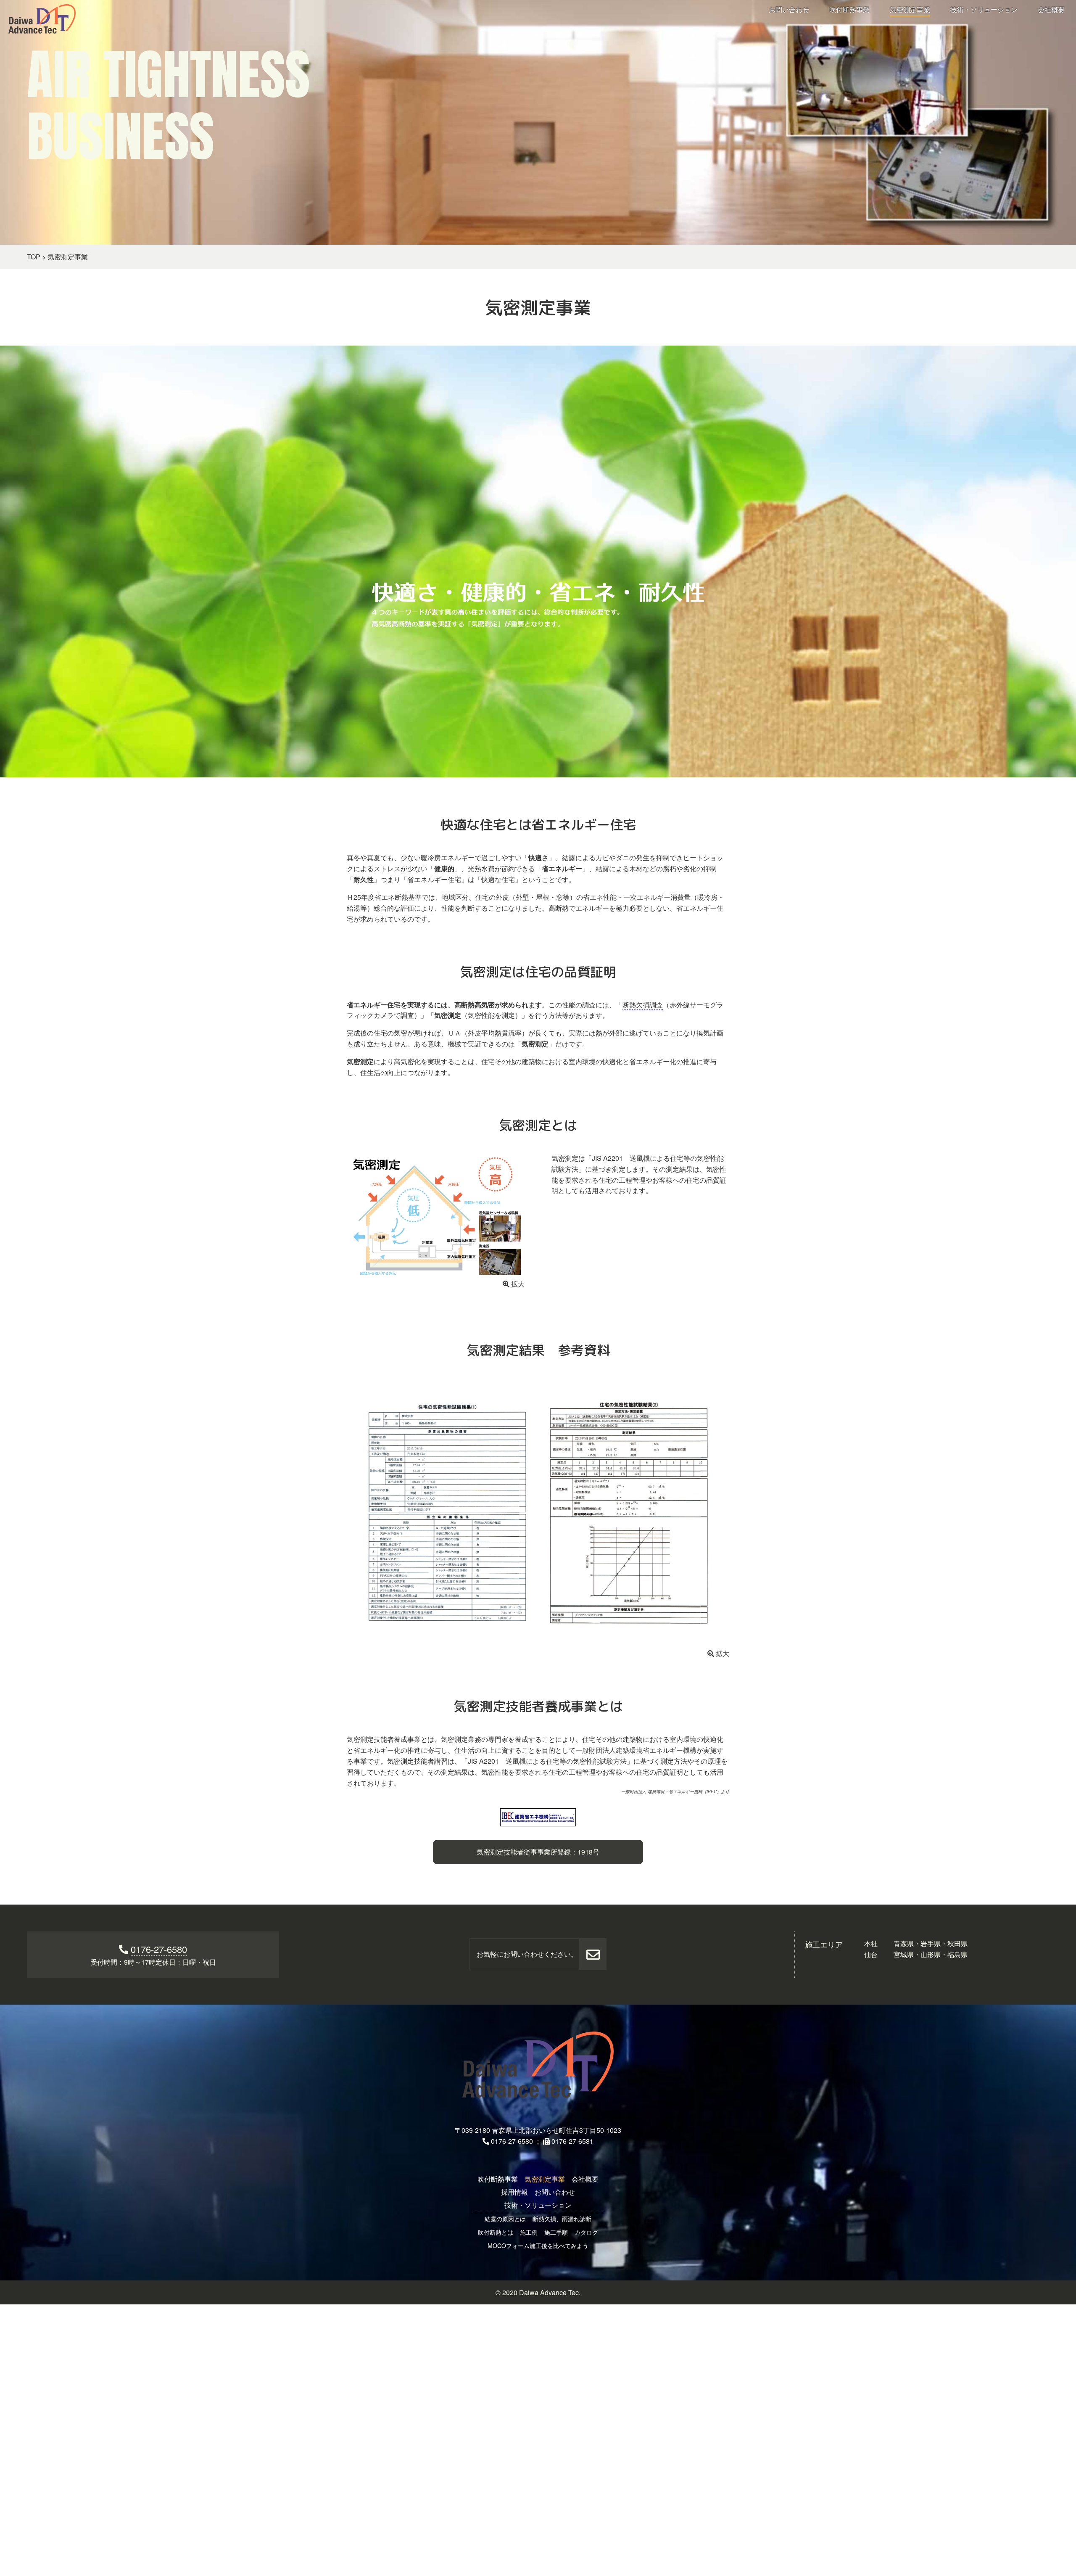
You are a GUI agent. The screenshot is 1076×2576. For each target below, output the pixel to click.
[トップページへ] (538, 2065)
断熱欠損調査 (643, 1005)
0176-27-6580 (159, 1949)
